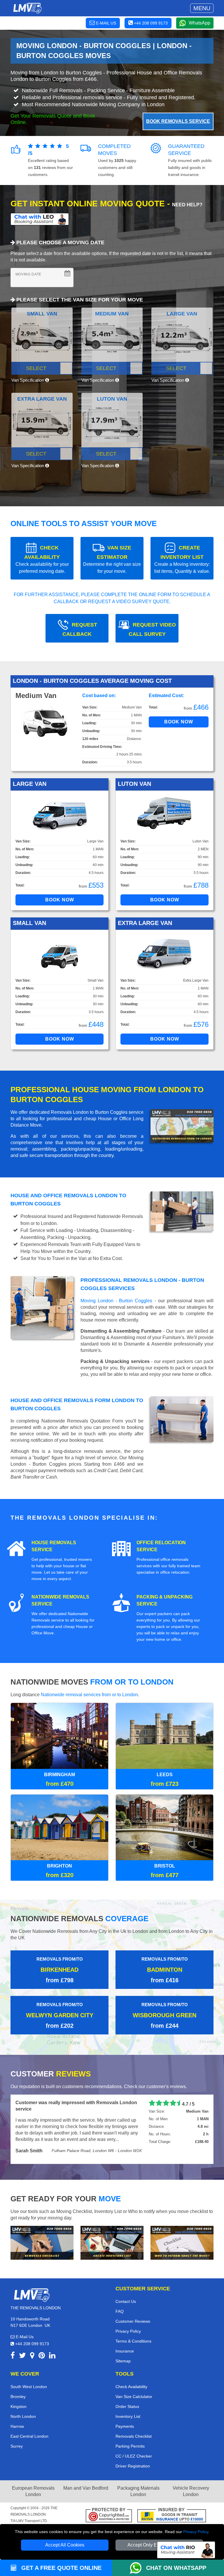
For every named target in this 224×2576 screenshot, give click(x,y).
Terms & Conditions (133, 2328)
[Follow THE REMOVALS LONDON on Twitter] (22, 2343)
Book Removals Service (178, 121)
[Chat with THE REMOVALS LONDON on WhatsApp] (138, 2568)
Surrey (17, 2433)
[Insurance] (172, 2503)
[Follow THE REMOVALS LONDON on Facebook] (13, 2343)
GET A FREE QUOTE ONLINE (61, 2568)
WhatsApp (199, 23)
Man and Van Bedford (86, 2475)
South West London (29, 2373)
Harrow (17, 2413)
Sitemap (123, 2348)
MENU (202, 8)
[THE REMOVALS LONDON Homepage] (27, 8)
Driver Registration (133, 2453)
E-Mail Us (24, 2323)
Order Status (127, 2393)
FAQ (120, 2298)
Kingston (19, 2393)
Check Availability (131, 2373)
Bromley (18, 2383)
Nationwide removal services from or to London (89, 1695)
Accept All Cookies (65, 2545)
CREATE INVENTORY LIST (182, 559)
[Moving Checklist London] (42, 2229)
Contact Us (126, 2288)
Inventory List (128, 2403)
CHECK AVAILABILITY (42, 559)
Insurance (125, 2338)
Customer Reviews (133, 2308)
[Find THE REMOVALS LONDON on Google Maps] (32, 2343)
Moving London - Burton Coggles (116, 1301)
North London (23, 2403)
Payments (125, 2413)
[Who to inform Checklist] (182, 2229)
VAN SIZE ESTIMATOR (112, 559)
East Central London (29, 2423)
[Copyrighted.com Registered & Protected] (109, 2503)
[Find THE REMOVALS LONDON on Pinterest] (42, 2343)
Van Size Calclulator (134, 2383)
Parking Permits (130, 2433)
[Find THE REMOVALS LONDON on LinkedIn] (52, 2343)
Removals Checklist (134, 2423)
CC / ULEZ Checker (134, 2443)
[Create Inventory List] (112, 2229)
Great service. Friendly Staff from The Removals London (77, 2103)
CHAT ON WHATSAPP (176, 2568)
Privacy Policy (196, 2532)
